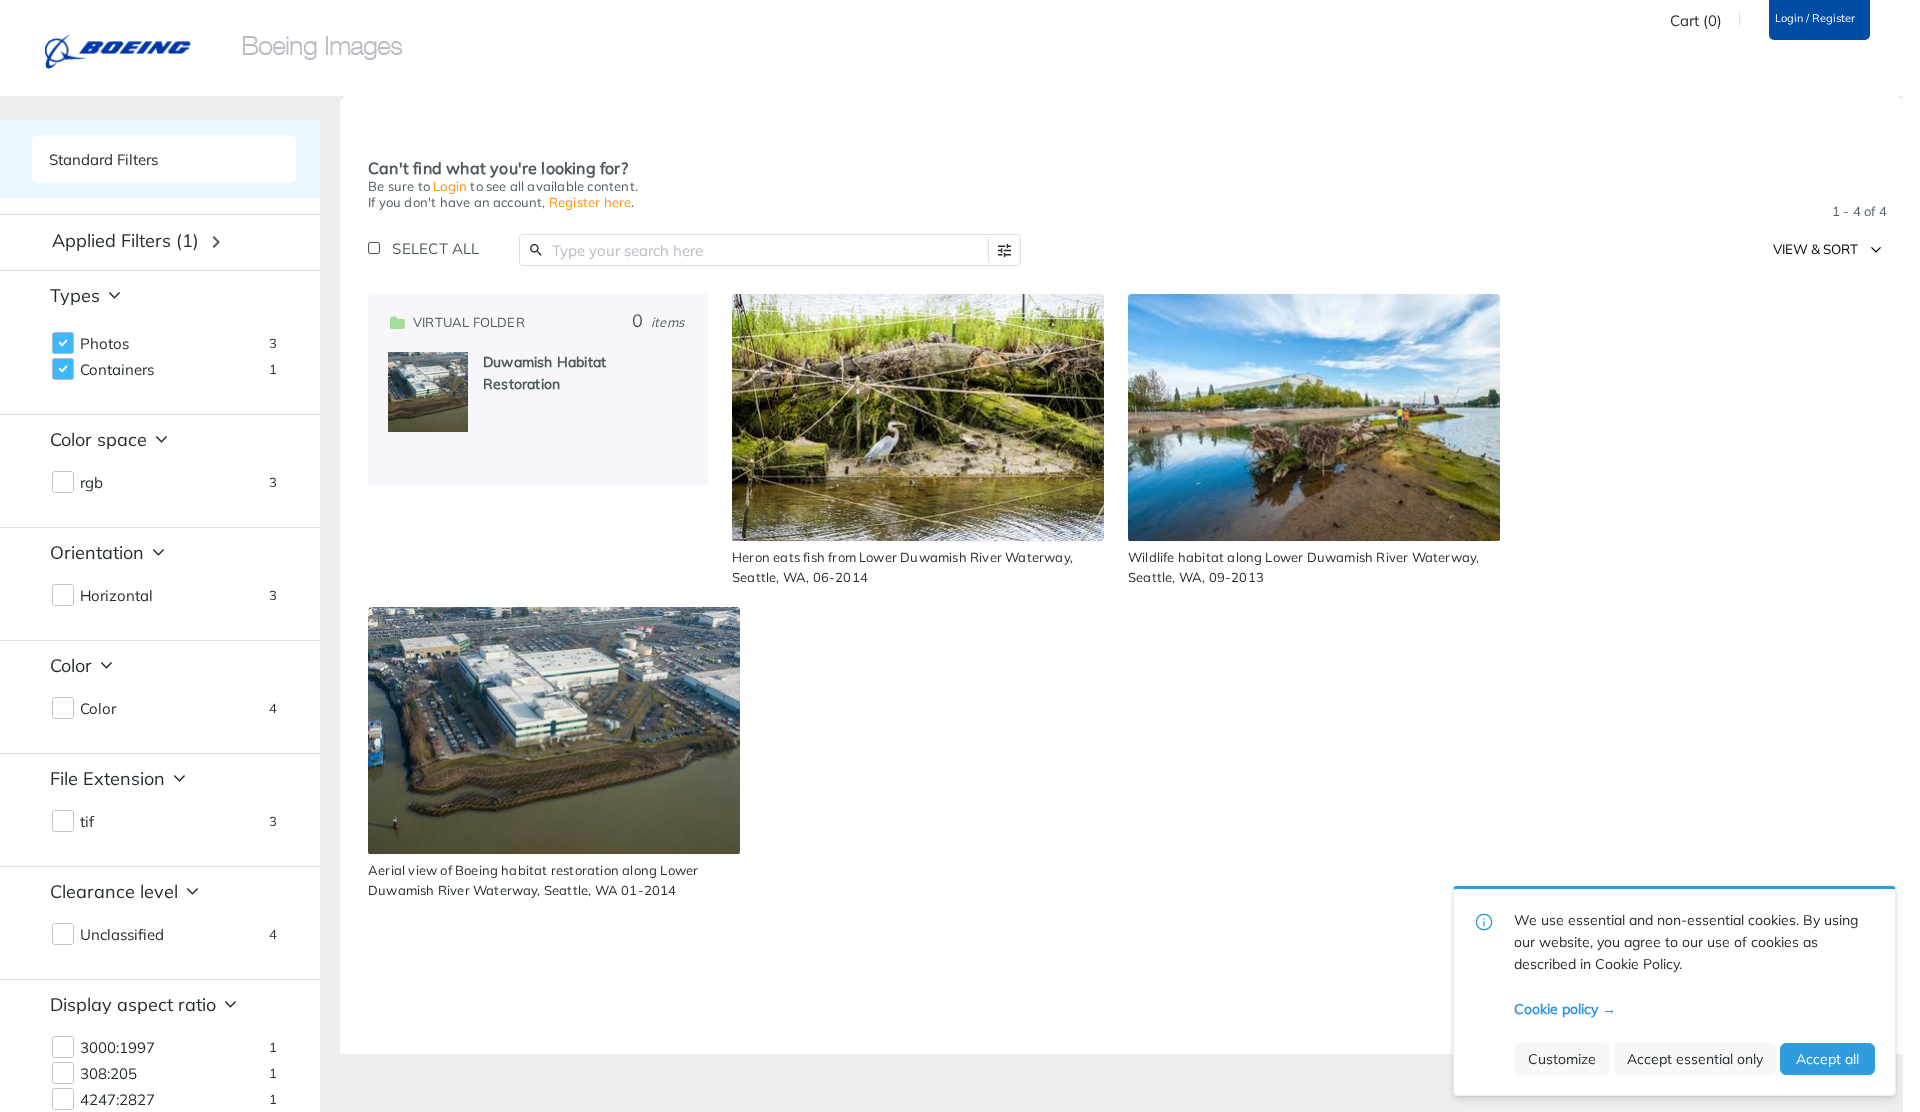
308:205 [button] (108, 1074)
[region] (538, 390)
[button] (1004, 250)
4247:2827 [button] (117, 1100)
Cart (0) (1696, 21)
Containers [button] (117, 370)
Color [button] (98, 709)
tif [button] (87, 822)
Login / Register (1815, 18)
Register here (590, 202)
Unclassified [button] (122, 935)
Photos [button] (104, 344)
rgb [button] (91, 483)
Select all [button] (435, 248)
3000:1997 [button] (117, 1048)
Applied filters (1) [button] (125, 240)
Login (450, 186)
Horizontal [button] (116, 596)
